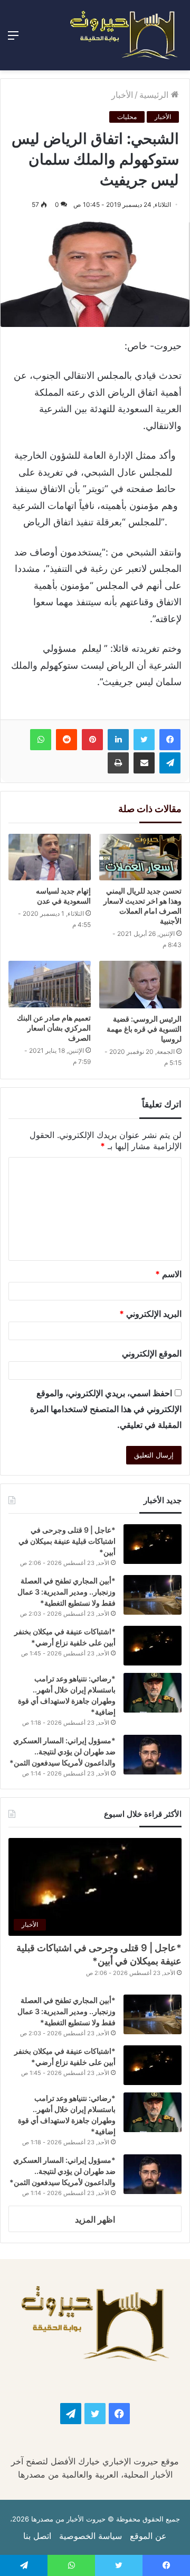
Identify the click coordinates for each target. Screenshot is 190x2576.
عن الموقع (148, 2536)
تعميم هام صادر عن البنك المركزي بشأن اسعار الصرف (54, 1028)
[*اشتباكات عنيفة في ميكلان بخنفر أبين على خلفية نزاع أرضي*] (153, 1646)
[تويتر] (144, 740)
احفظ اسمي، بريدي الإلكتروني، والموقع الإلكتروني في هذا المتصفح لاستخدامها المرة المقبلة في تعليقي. (106, 1409)
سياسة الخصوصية (91, 2536)
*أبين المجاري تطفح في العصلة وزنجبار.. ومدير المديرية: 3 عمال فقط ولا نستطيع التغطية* (66, 1592)
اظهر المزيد (95, 2219)
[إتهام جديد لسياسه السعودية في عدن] (50, 857)
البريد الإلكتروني (150, 1314)
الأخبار (122, 95)
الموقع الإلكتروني (152, 1353)
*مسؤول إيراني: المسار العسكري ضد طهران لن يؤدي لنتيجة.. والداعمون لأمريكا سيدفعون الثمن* (63, 1751)
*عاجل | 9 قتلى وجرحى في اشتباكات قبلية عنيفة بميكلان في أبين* (67, 1541)
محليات (127, 117)
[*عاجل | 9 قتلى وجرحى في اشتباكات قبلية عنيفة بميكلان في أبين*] (153, 1544)
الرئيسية (155, 95)
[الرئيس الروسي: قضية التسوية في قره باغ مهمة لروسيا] (140, 985)
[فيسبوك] (170, 740)
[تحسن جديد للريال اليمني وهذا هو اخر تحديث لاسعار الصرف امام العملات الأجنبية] (140, 857)
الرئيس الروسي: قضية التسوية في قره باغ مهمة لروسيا (144, 1029)
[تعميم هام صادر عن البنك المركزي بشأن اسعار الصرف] (50, 984)
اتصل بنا (37, 2536)
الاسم (168, 1274)
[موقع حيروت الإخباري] (124, 35)
